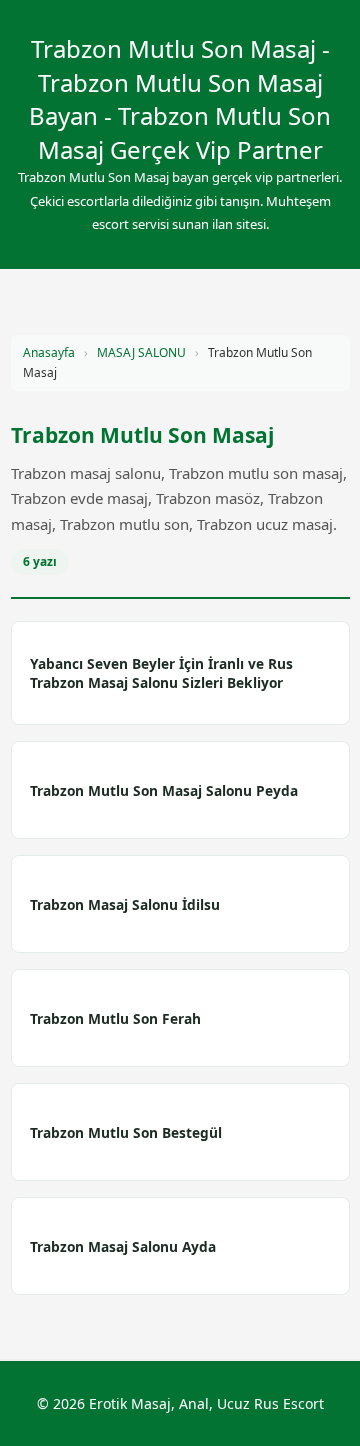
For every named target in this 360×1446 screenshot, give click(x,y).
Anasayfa (49, 352)
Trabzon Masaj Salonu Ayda (123, 1246)
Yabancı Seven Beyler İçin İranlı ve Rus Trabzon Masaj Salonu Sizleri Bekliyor (161, 673)
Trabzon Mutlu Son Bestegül (126, 1132)
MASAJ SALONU (141, 352)
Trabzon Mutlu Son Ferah (115, 1018)
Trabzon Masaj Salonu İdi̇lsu (125, 904)
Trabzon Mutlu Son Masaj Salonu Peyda (164, 790)
